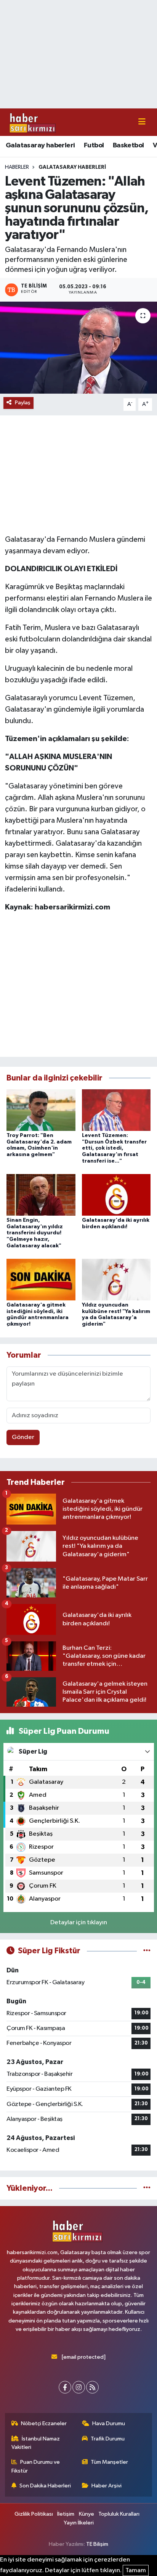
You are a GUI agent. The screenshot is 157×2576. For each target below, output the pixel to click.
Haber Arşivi (107, 2486)
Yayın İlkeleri (79, 2523)
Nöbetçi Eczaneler (44, 2423)
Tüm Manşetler (109, 2462)
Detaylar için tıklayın (79, 1923)
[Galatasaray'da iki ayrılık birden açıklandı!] (116, 1194)
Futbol (94, 145)
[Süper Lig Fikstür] (147, 1951)
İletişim (66, 2514)
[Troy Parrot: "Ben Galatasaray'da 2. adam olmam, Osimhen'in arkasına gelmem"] (41, 1110)
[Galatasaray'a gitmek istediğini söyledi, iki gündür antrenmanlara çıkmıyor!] (41, 1280)
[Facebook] (65, 2387)
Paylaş (23, 403)
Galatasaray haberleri (40, 145)
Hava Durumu (109, 2423)
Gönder (23, 1437)
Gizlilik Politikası (34, 2514)
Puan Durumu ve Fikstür (36, 2466)
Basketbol (128, 145)
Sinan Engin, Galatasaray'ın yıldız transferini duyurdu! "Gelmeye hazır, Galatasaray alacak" (35, 1233)
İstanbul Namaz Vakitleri (36, 2443)
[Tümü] (147, 2188)
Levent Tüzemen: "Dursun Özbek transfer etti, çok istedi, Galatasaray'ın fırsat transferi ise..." (114, 1148)
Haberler (17, 167)
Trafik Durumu (108, 2439)
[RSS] (92, 2387)
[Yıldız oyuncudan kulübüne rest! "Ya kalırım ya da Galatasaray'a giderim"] (116, 1280)
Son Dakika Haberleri (45, 2486)
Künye (87, 2514)
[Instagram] (79, 2387)
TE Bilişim (97, 2544)
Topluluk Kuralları (119, 2514)
